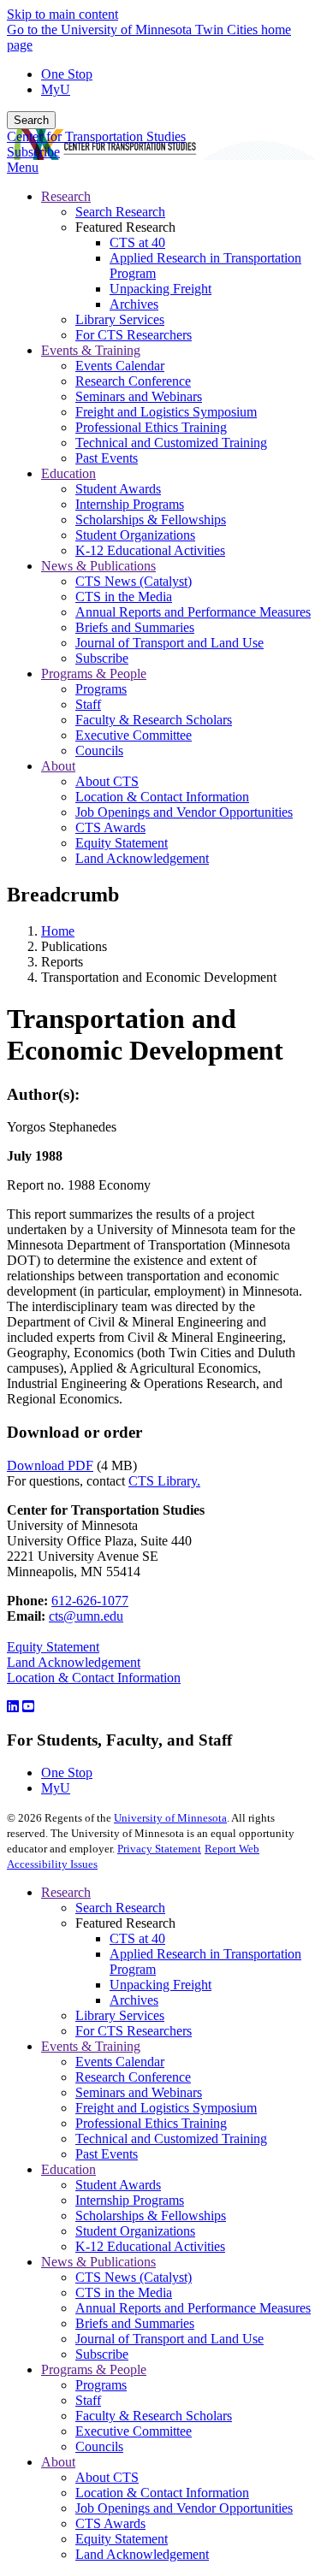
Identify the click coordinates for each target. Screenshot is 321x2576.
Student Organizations (135, 2231)
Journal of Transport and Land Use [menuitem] (169, 643)
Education (68, 2169)
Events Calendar (120, 2062)
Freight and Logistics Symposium (166, 2108)
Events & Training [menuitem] (91, 350)
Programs (101, 2385)
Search (31, 120)
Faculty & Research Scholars (154, 2416)
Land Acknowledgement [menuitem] (142, 858)
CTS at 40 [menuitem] (137, 242)
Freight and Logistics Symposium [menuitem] (166, 412)
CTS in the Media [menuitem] (124, 597)
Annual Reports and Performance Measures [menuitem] (193, 612)
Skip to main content (62, 14)
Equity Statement (53, 1647)
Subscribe (33, 152)
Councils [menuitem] (99, 750)
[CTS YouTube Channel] (28, 1707)
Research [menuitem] (66, 196)
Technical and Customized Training (171, 2139)
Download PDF (50, 1465)
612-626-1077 (90, 1601)
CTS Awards (110, 2523)
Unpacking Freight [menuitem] (160, 289)
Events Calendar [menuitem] (120, 366)
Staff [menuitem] (88, 704)
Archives (134, 2000)
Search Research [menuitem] (120, 212)
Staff (88, 2400)
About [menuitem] (58, 766)
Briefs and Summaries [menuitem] (135, 627)
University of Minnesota (170, 1818)
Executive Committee (134, 2431)
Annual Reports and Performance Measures (193, 2308)
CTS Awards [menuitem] (110, 827)
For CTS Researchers (134, 2031)
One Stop (67, 74)
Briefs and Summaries (135, 2323)
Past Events (107, 2154)
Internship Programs (130, 2200)
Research (66, 1892)
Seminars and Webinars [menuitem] (139, 396)
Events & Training (91, 2046)
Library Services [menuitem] (120, 319)
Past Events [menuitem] (107, 458)
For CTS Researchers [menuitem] (134, 335)
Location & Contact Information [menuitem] (162, 797)
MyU (56, 89)
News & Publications (98, 2262)
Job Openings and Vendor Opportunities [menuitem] (184, 812)
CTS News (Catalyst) (134, 2277)
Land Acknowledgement (74, 1662)
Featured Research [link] (125, 227)
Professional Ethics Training (151, 2123)
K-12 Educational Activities (150, 2246)
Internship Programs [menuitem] (130, 504)
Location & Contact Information (94, 1678)
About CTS (107, 2477)
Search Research (120, 1908)
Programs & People (94, 2369)
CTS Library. (164, 1481)
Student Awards (118, 2185)
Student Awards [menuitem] (118, 489)
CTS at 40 (137, 1938)
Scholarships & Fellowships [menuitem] (151, 520)
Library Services (120, 2015)
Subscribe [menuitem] (102, 658)
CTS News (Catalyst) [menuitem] (134, 581)
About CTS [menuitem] (107, 781)
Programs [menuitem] (101, 689)
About (58, 2462)
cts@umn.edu (86, 1616)
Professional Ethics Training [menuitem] (151, 427)
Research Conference (133, 2077)
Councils (99, 2446)
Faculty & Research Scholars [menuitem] (154, 720)
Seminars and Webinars (139, 2092)
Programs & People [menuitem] (94, 674)
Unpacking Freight (160, 1985)
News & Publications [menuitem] (98, 566)
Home (58, 931)
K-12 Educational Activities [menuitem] (150, 550)
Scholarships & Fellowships (151, 2216)
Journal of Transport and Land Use (169, 2339)
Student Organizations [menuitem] (135, 535)
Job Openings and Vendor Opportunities (184, 2508)
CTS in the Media (124, 2292)
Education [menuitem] (68, 473)
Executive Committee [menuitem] (134, 735)
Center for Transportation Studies (96, 136)
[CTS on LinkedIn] (13, 1707)
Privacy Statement (159, 1849)
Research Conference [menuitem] (133, 381)
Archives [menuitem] (134, 304)
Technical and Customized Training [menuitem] (171, 443)
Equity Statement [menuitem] (122, 843)
